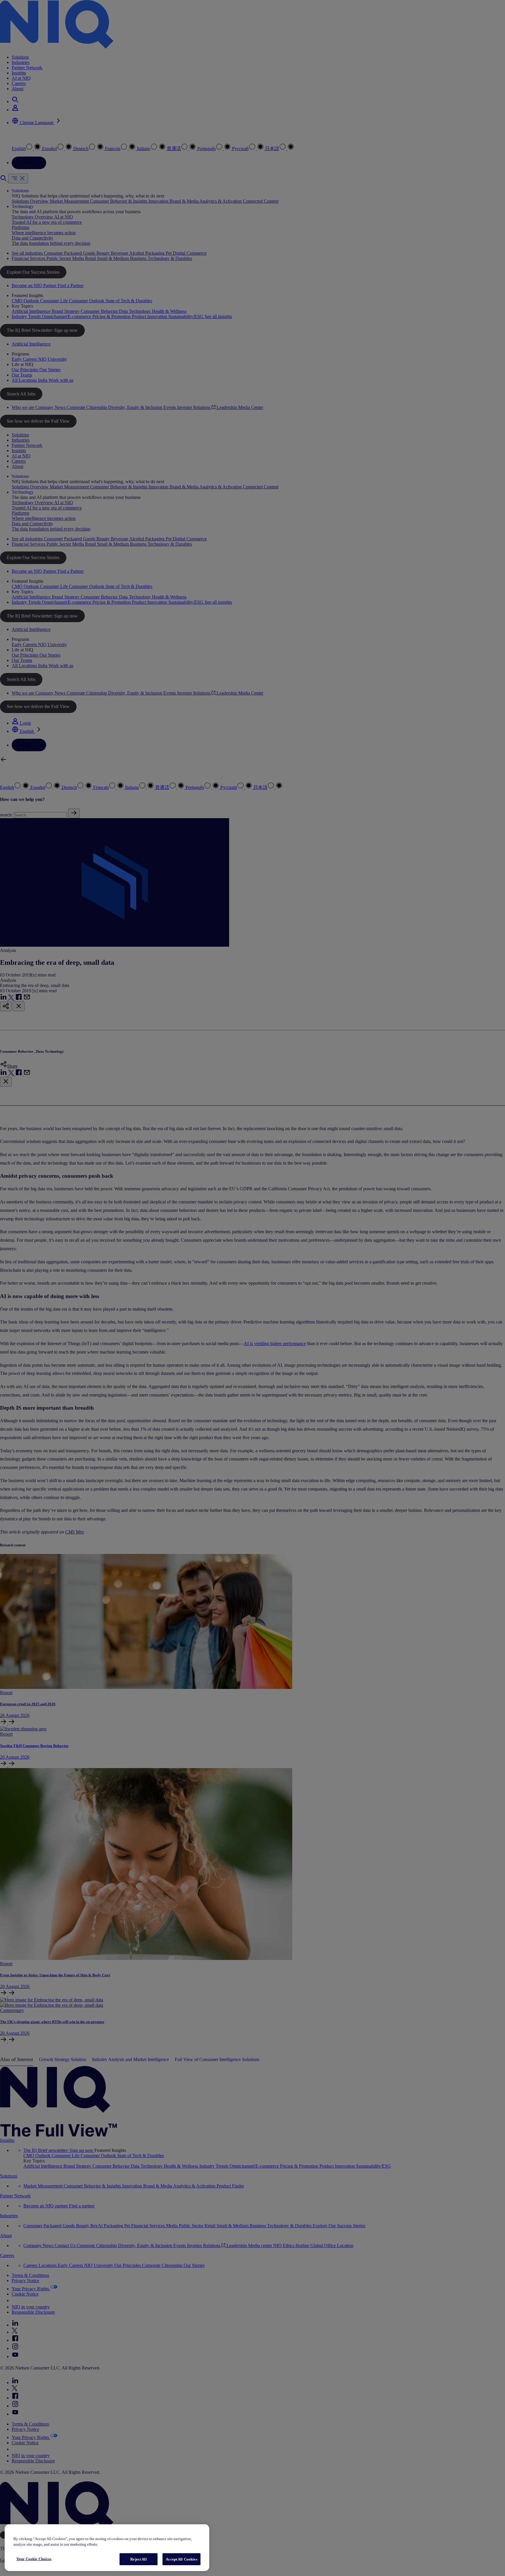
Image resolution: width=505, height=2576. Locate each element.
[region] (107, 2548)
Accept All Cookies (181, 2559)
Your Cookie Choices (34, 2559)
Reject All (138, 2559)
